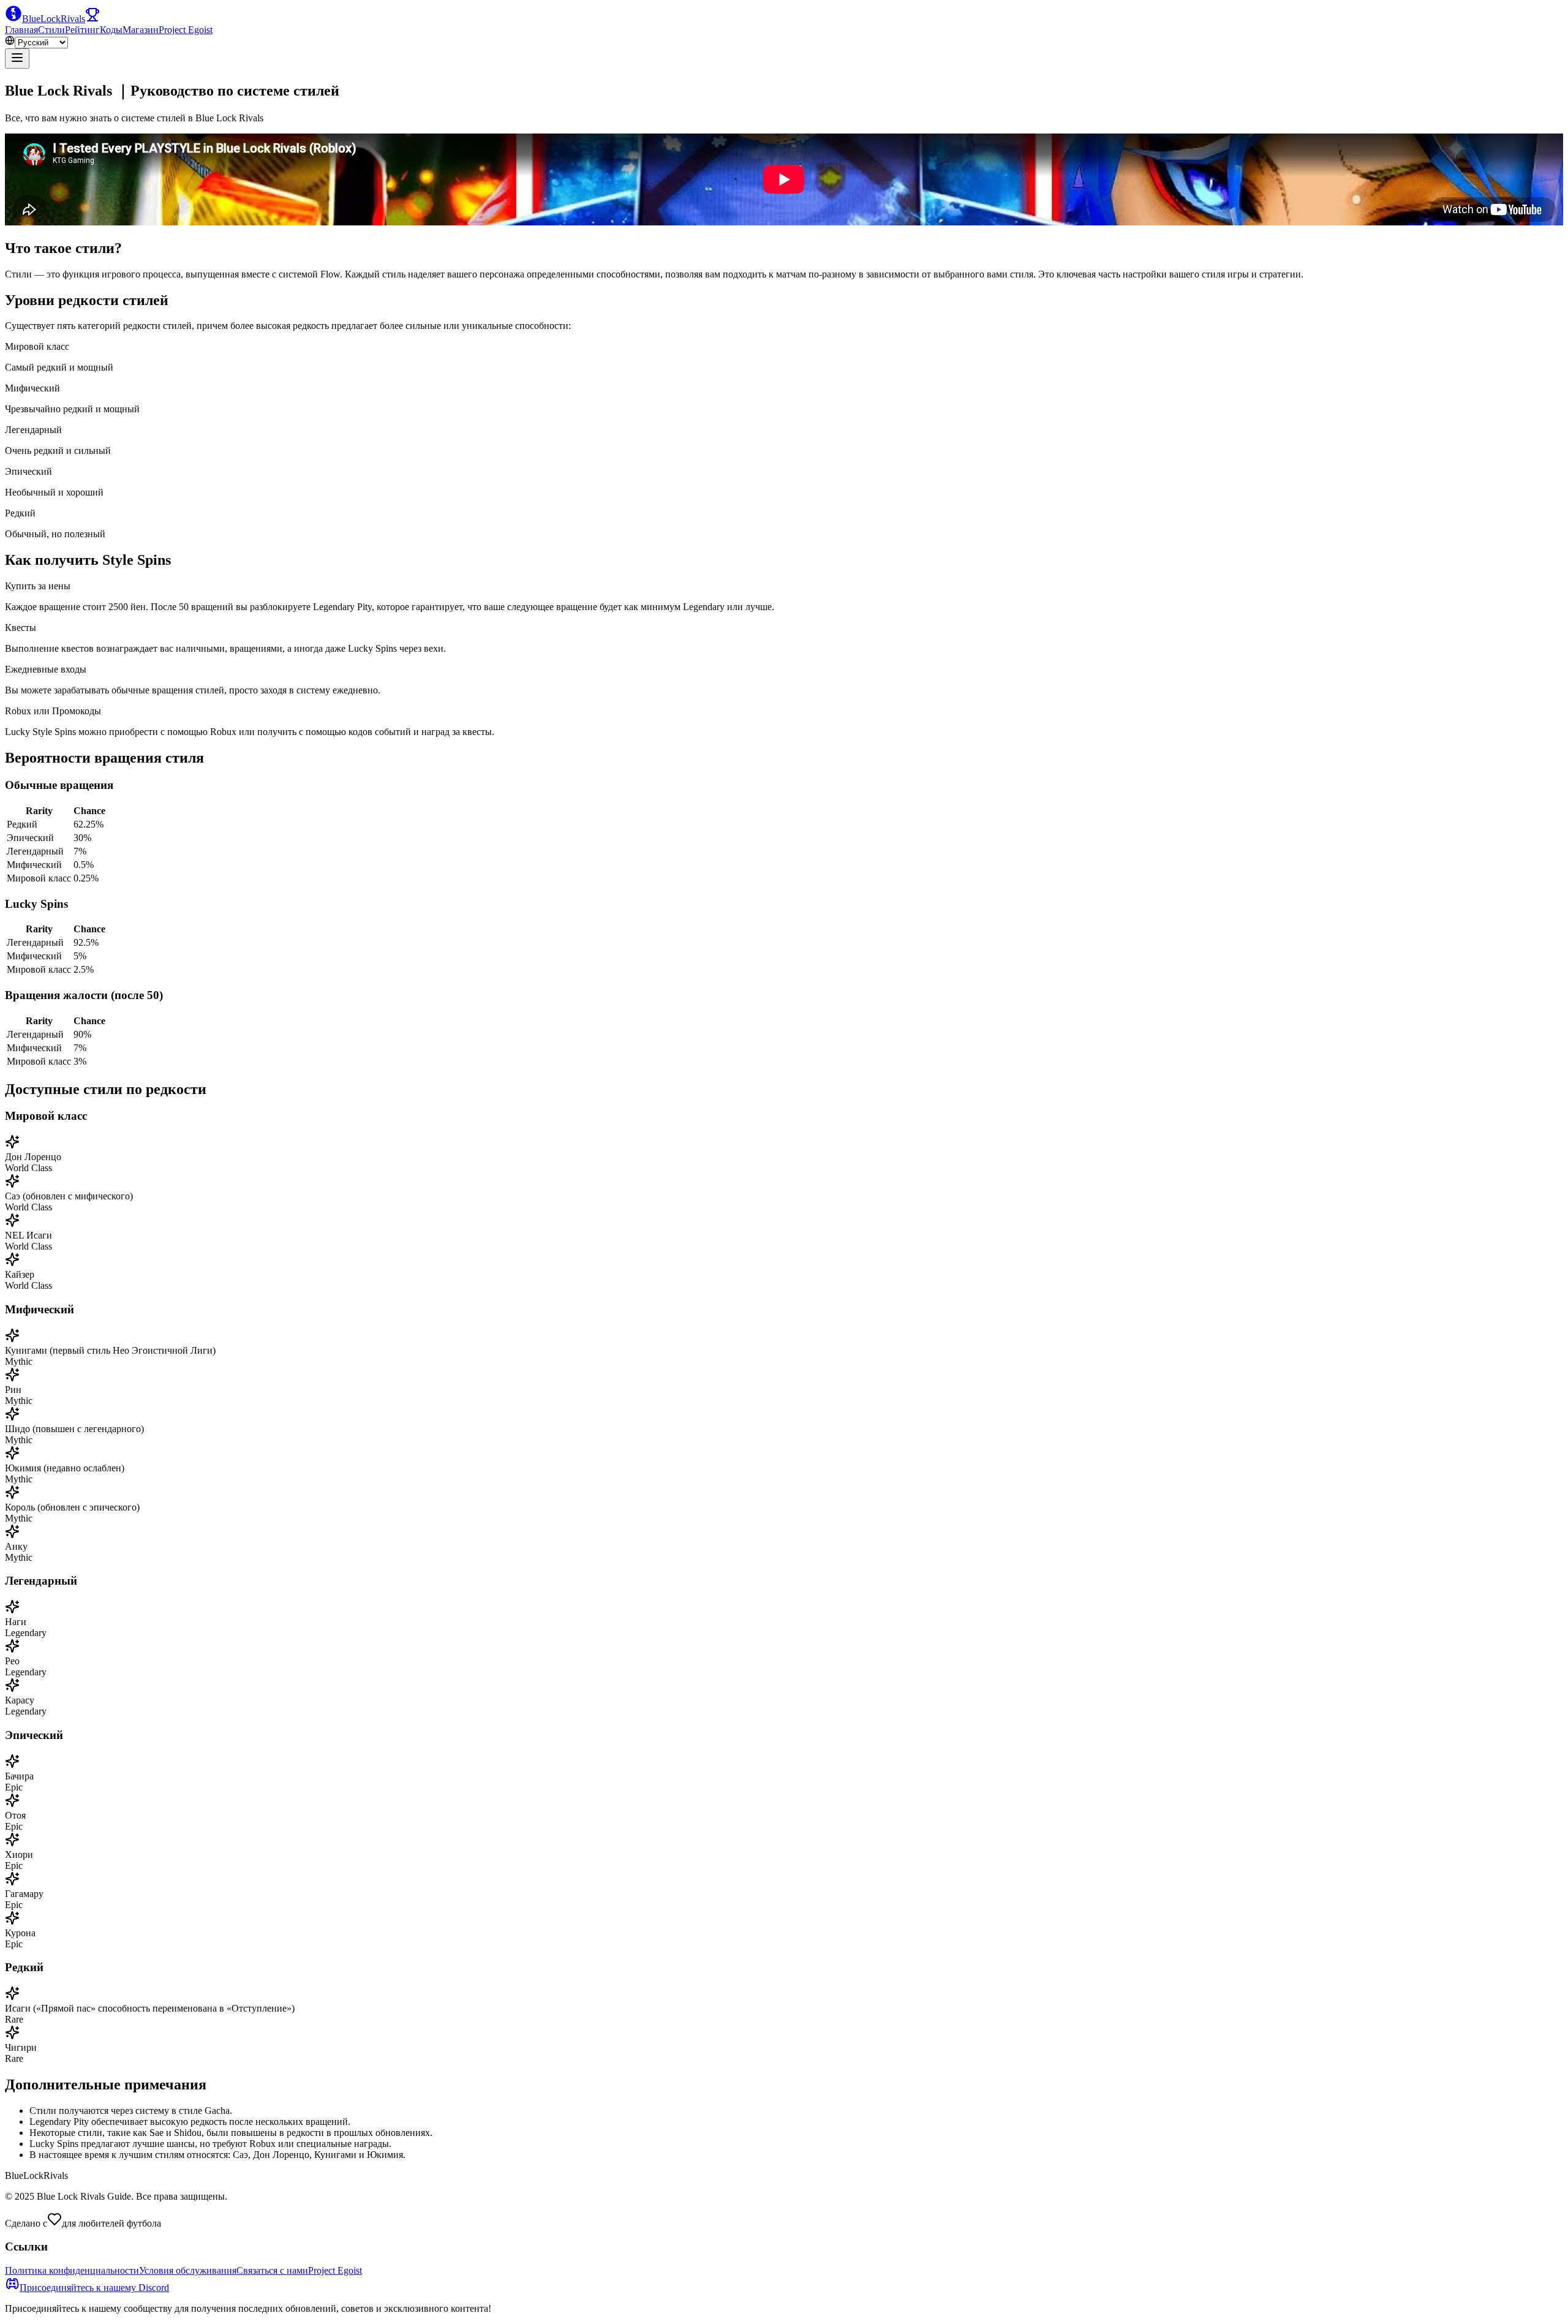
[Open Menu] (17, 58)
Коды (111, 30)
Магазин (141, 30)
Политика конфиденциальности (72, 2270)
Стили (51, 30)
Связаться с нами (272, 2270)
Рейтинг (82, 30)
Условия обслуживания (188, 2270)
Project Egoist (186, 30)
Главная (21, 30)
